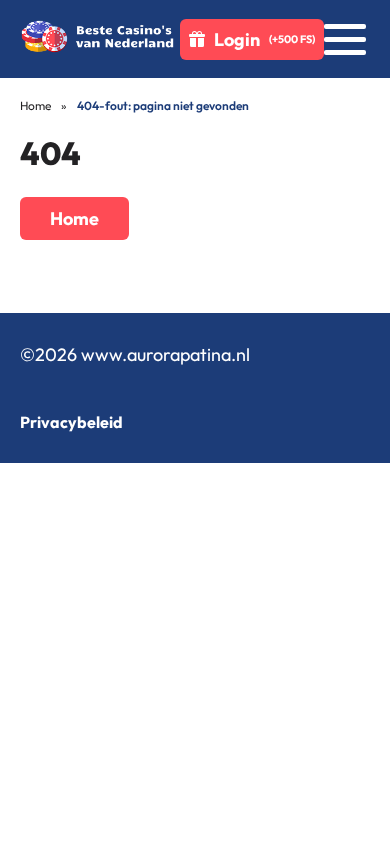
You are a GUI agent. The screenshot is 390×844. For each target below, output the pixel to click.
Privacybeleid (71, 422)
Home (35, 105)
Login (264, 39)
